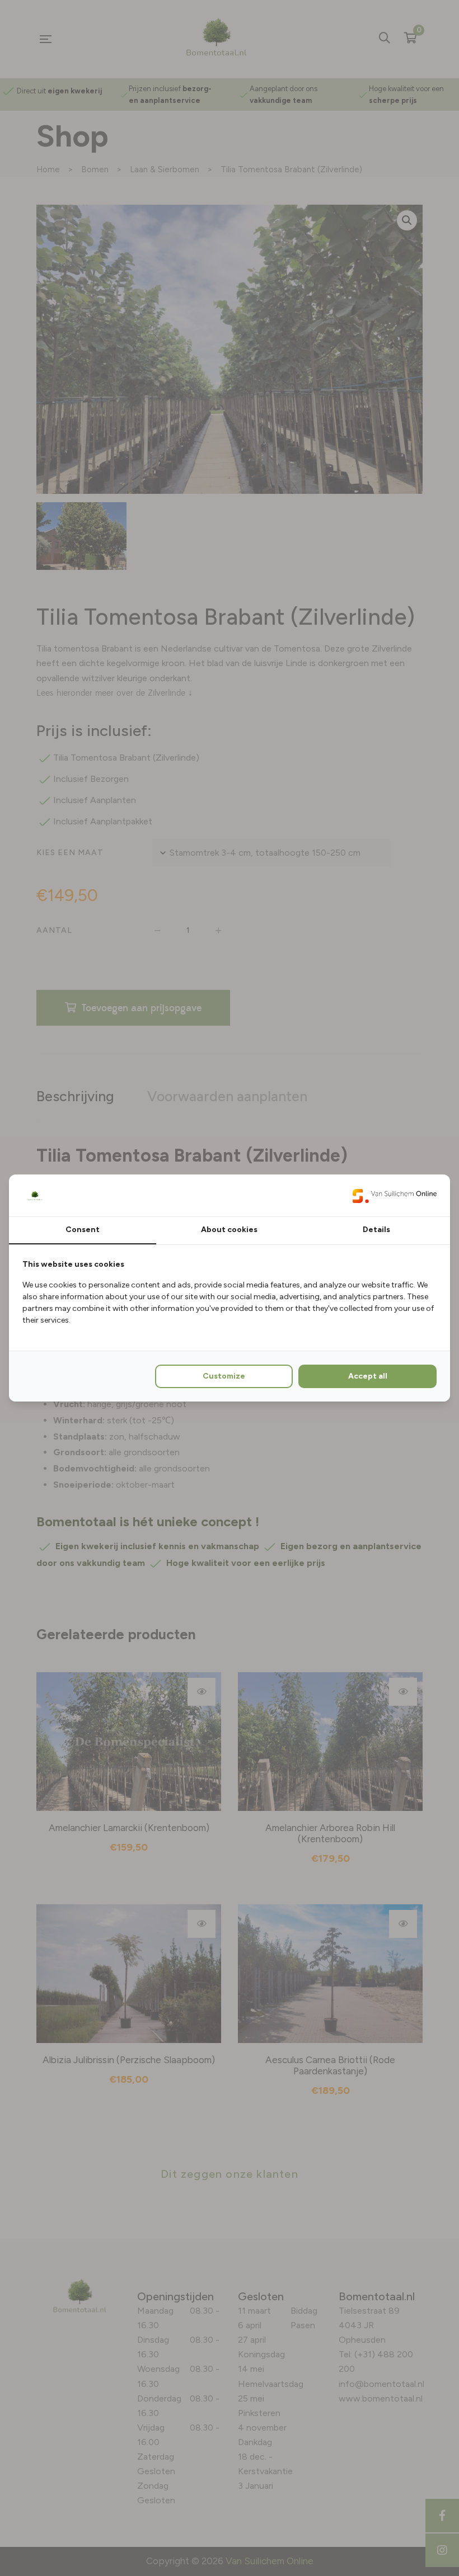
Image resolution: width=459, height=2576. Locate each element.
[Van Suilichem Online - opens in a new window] (395, 1195)
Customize (224, 1376)
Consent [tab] (83, 1230)
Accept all (368, 1376)
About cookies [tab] (229, 1230)
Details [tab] (376, 1230)
